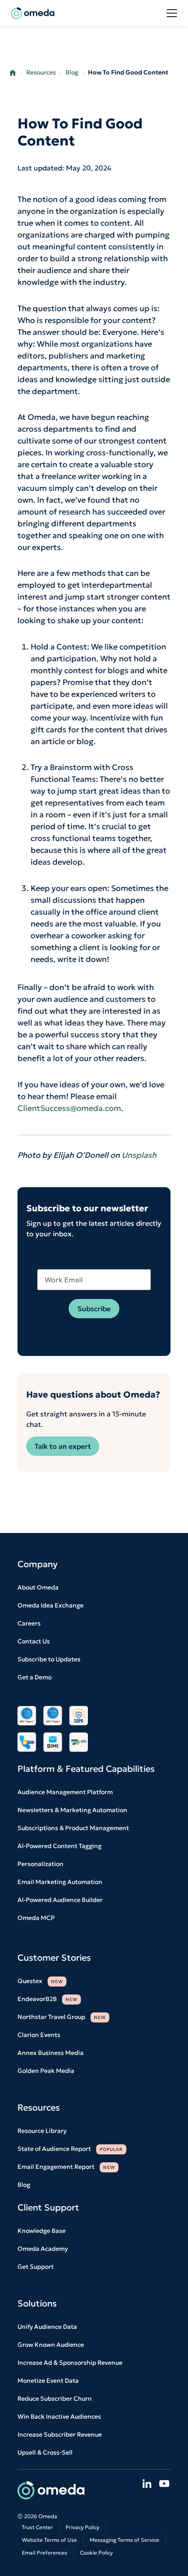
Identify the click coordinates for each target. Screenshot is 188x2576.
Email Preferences (45, 2553)
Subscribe (94, 1309)
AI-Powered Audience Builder (60, 1900)
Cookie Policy (96, 2553)
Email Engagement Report (66, 2167)
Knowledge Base (42, 2231)
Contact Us (34, 1641)
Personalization (40, 1864)
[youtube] (164, 2484)
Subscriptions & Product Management (73, 1828)
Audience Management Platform (65, 1792)
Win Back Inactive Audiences (59, 2416)
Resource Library (42, 2131)
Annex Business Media (50, 2053)
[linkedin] (147, 2484)
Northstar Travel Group (62, 2017)
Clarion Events (39, 2035)
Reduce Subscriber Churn (55, 2399)
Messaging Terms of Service (124, 2540)
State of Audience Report (70, 2149)
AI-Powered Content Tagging (59, 1846)
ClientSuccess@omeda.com (69, 1108)
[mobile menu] (172, 14)
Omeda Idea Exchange (50, 1605)
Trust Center (37, 2527)
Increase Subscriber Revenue (60, 2434)
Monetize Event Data (48, 2381)
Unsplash (139, 1155)
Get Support (36, 2267)
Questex (40, 1981)
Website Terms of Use (49, 2540)
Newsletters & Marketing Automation (72, 1810)
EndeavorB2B (47, 1999)
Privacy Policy (82, 2527)
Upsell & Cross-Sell (45, 2452)
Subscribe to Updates (49, 1659)
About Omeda (38, 1587)
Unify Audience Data (47, 2327)
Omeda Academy (43, 2249)
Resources (41, 72)
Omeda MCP (36, 1918)
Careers (29, 1623)
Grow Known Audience (51, 2345)
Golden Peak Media (46, 2071)
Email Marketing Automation (60, 1882)
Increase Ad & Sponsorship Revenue (70, 2363)
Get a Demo (35, 1677)
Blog (72, 72)
